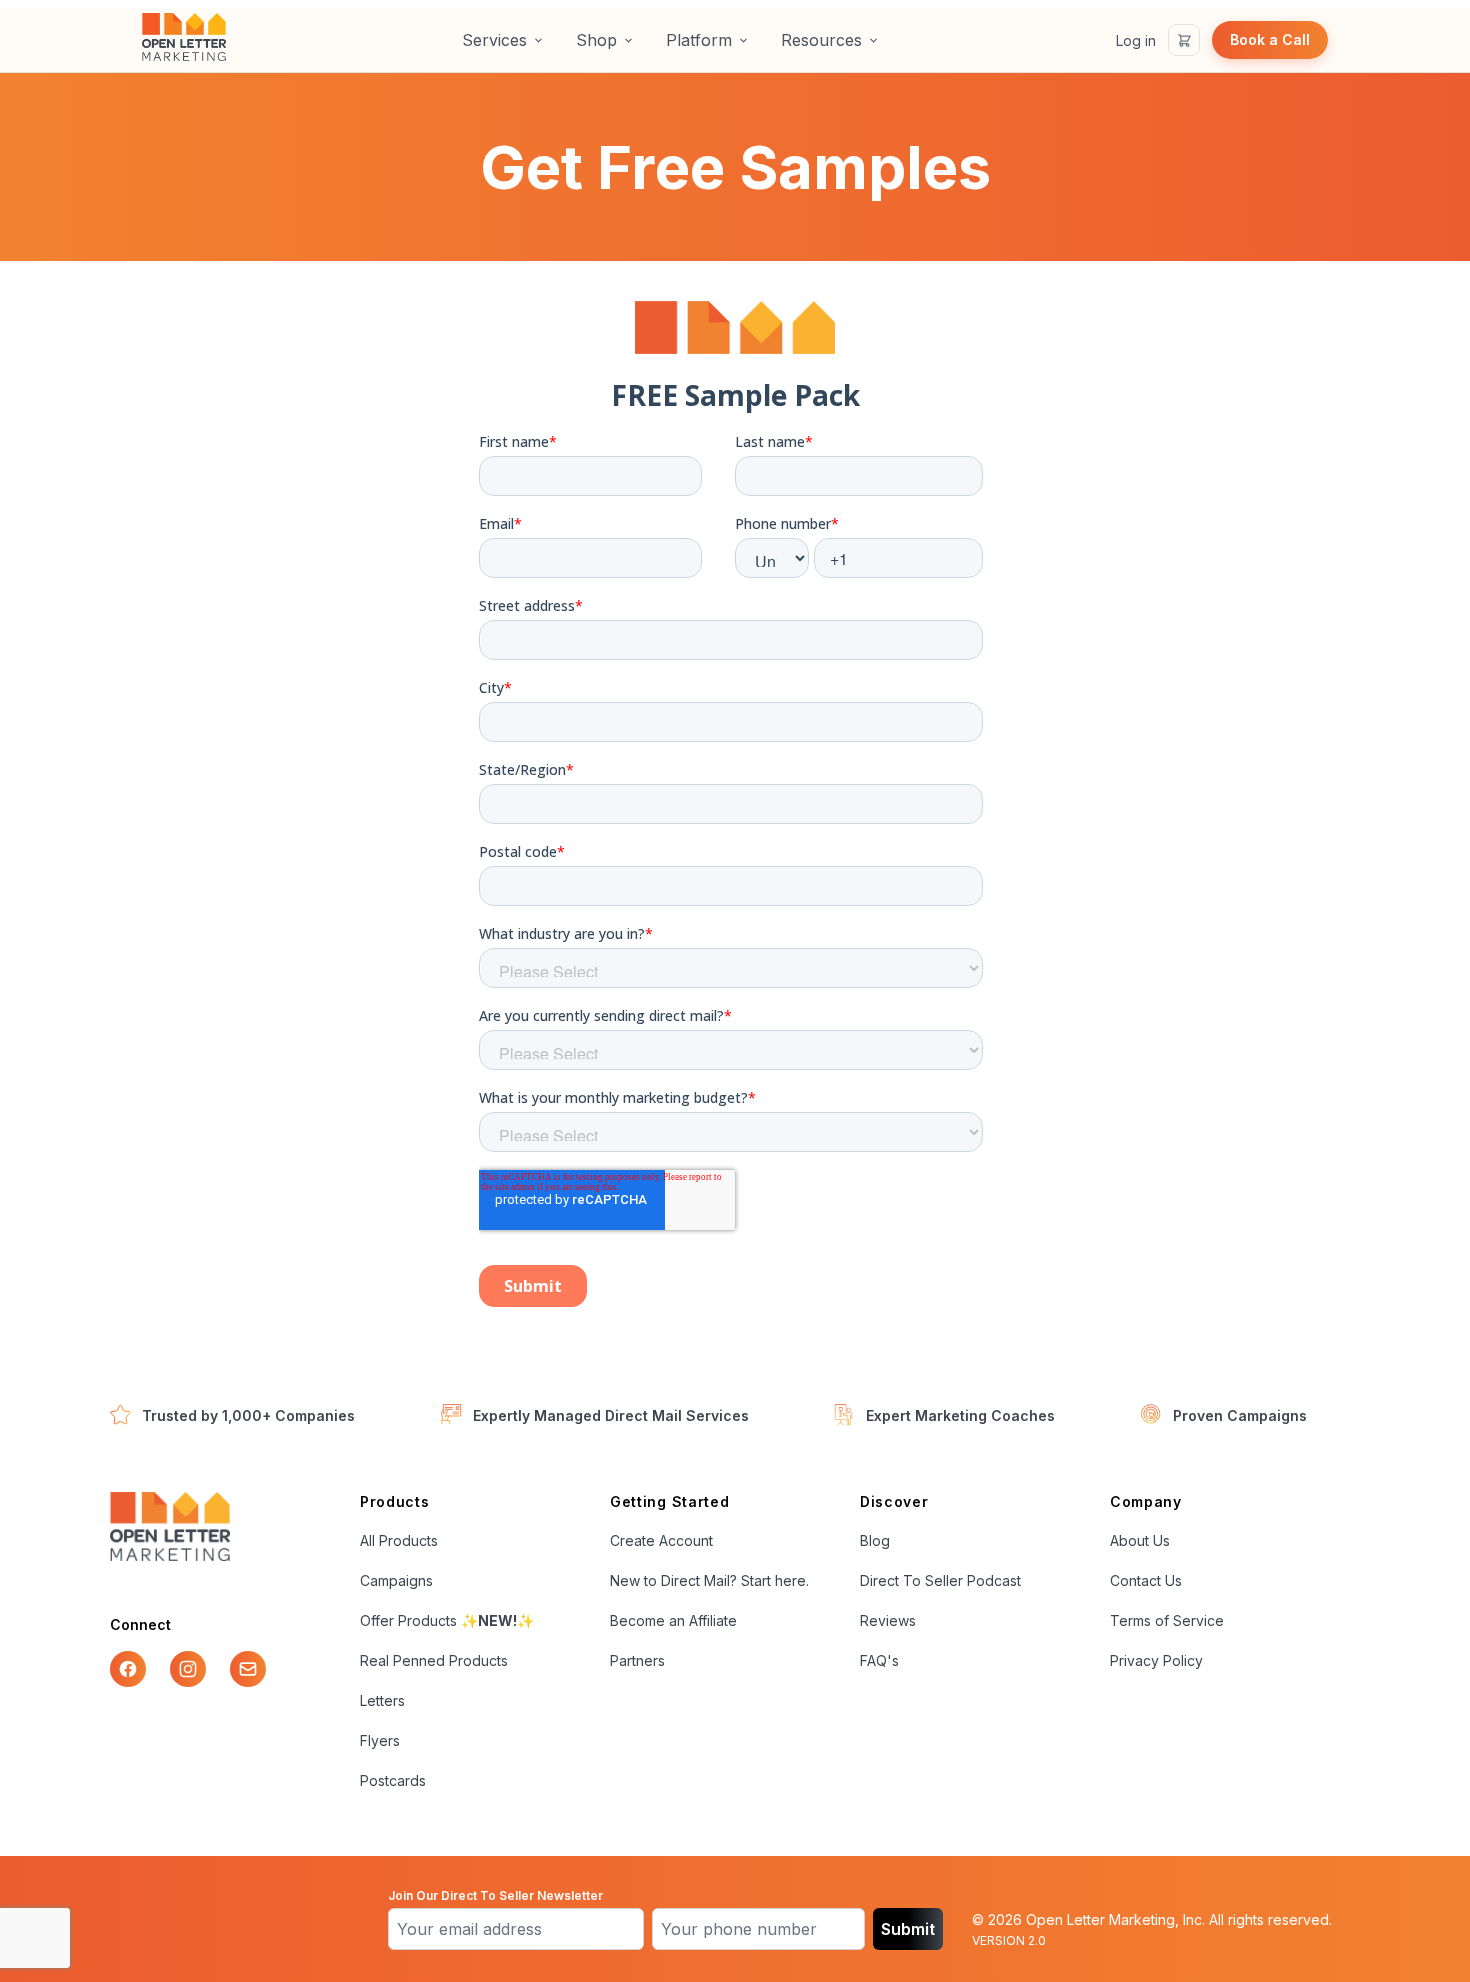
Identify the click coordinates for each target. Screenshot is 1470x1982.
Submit (908, 1929)
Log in (1136, 40)
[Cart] (1184, 40)
